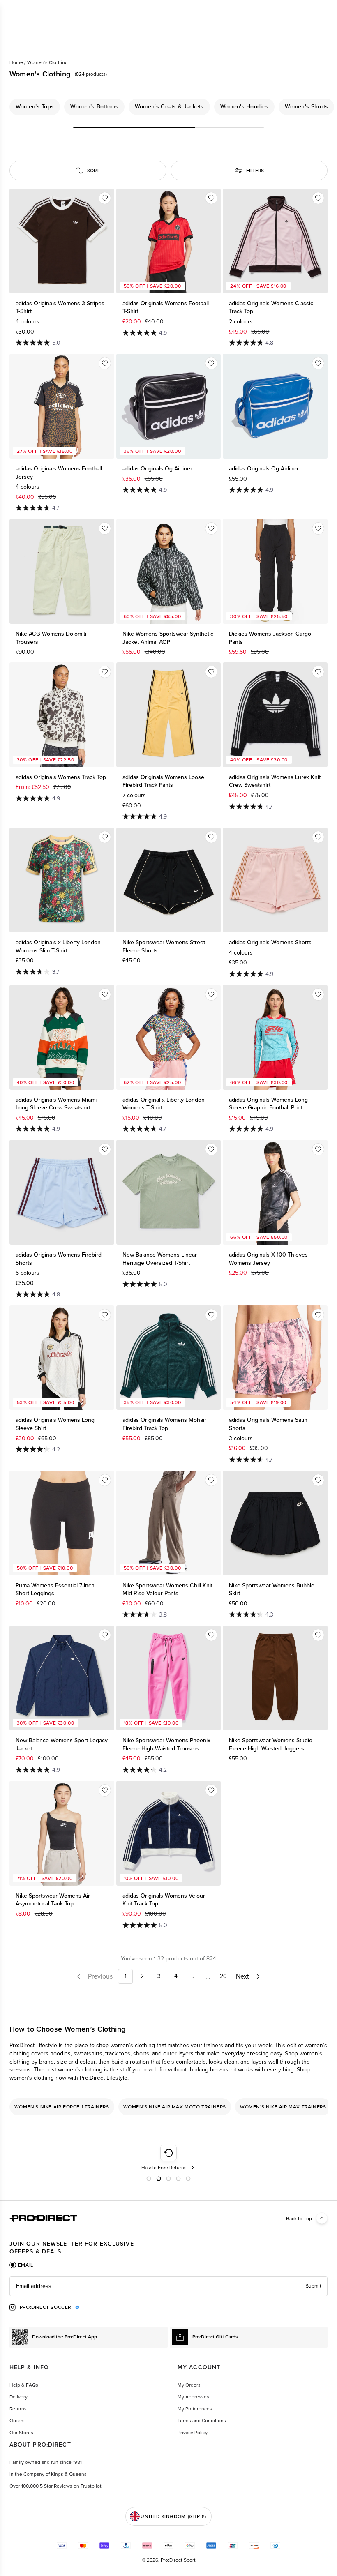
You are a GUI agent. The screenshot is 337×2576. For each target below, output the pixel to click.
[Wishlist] (105, 198)
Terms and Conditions (202, 2421)
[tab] (21, 2265)
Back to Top (299, 2219)
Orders (17, 2421)
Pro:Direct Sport (178, 2560)
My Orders (189, 2385)
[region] (168, 107)
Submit (314, 2286)
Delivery (18, 2397)
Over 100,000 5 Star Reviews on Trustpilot (55, 2486)
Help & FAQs (24, 2385)
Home (16, 62)
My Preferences (195, 2409)
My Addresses (193, 2397)
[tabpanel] (168, 2286)
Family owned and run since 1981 (46, 2462)
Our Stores (21, 2433)
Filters (255, 171)
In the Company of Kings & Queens (48, 2474)
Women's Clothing (47, 62)
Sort (93, 171)
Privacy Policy (193, 2433)
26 (223, 1976)
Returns (18, 2409)
